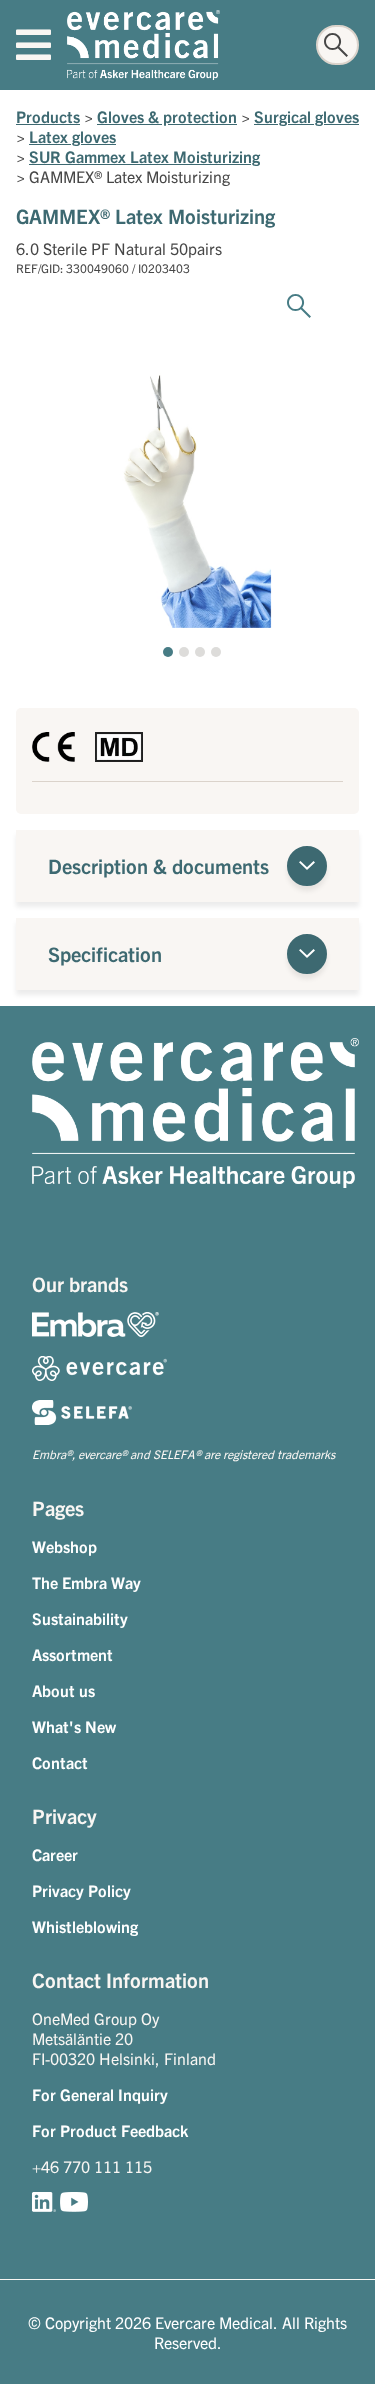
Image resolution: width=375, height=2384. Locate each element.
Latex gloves (72, 136)
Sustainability (80, 1618)
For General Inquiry (100, 2094)
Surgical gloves (306, 116)
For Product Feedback (110, 2130)
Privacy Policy (81, 1890)
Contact (60, 1762)
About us (63, 1690)
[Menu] (33, 45)
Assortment (72, 1654)
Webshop (64, 1546)
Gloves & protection (167, 116)
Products (48, 116)
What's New (74, 1726)
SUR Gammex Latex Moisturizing (144, 156)
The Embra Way (86, 1582)
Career (55, 1854)
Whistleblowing (85, 1926)
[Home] (143, 45)
